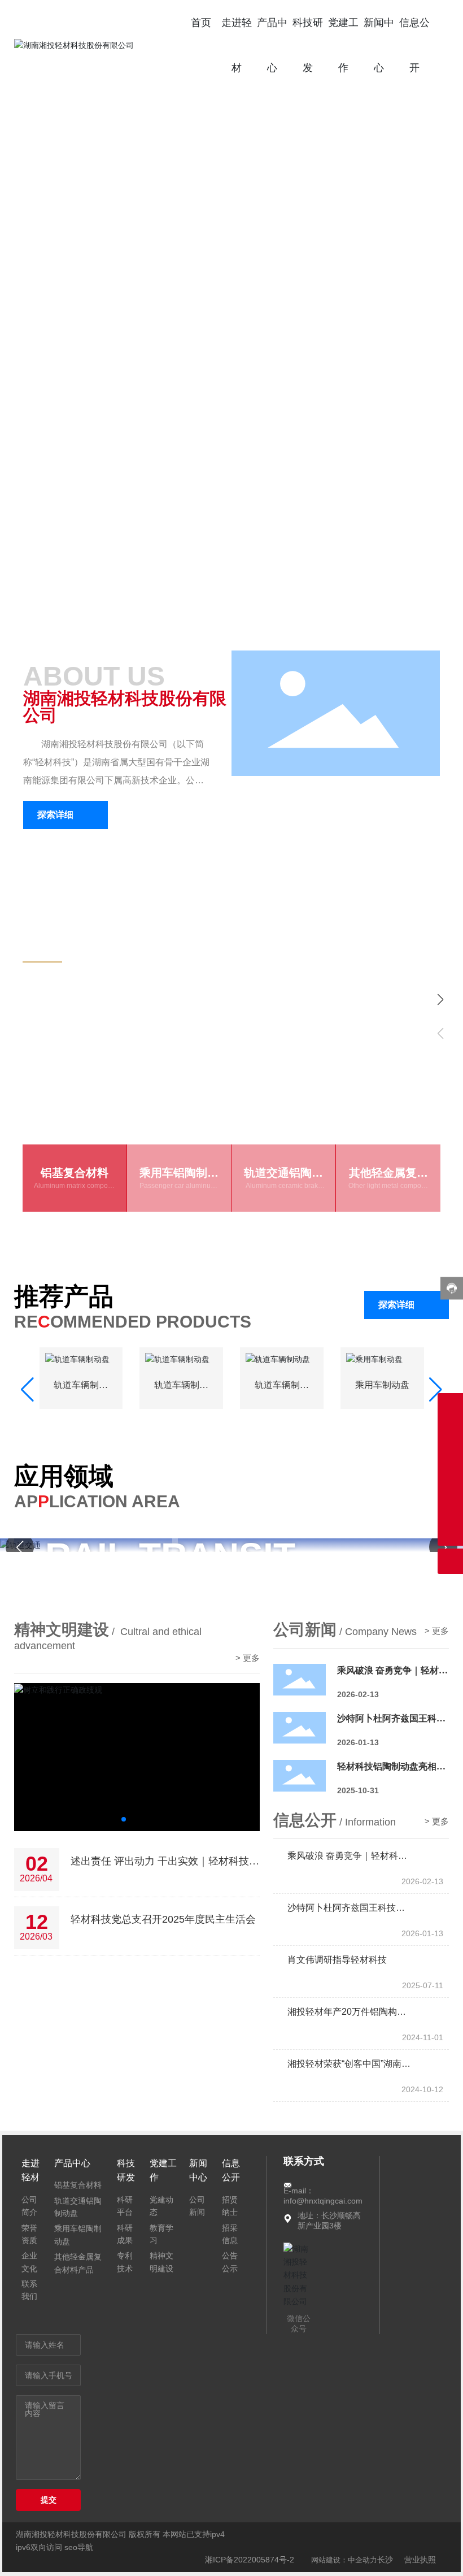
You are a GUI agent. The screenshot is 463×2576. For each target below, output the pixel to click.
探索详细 (55, 1033)
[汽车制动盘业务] (450, 1457)
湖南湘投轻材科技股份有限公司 (125, 707)
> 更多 (248, 1688)
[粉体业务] (450, 1482)
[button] (435, 310)
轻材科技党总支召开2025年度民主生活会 (163, 1949)
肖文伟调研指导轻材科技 (337, 1990)
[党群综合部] (450, 1406)
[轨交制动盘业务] (450, 1431)
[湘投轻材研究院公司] (450, 1508)
